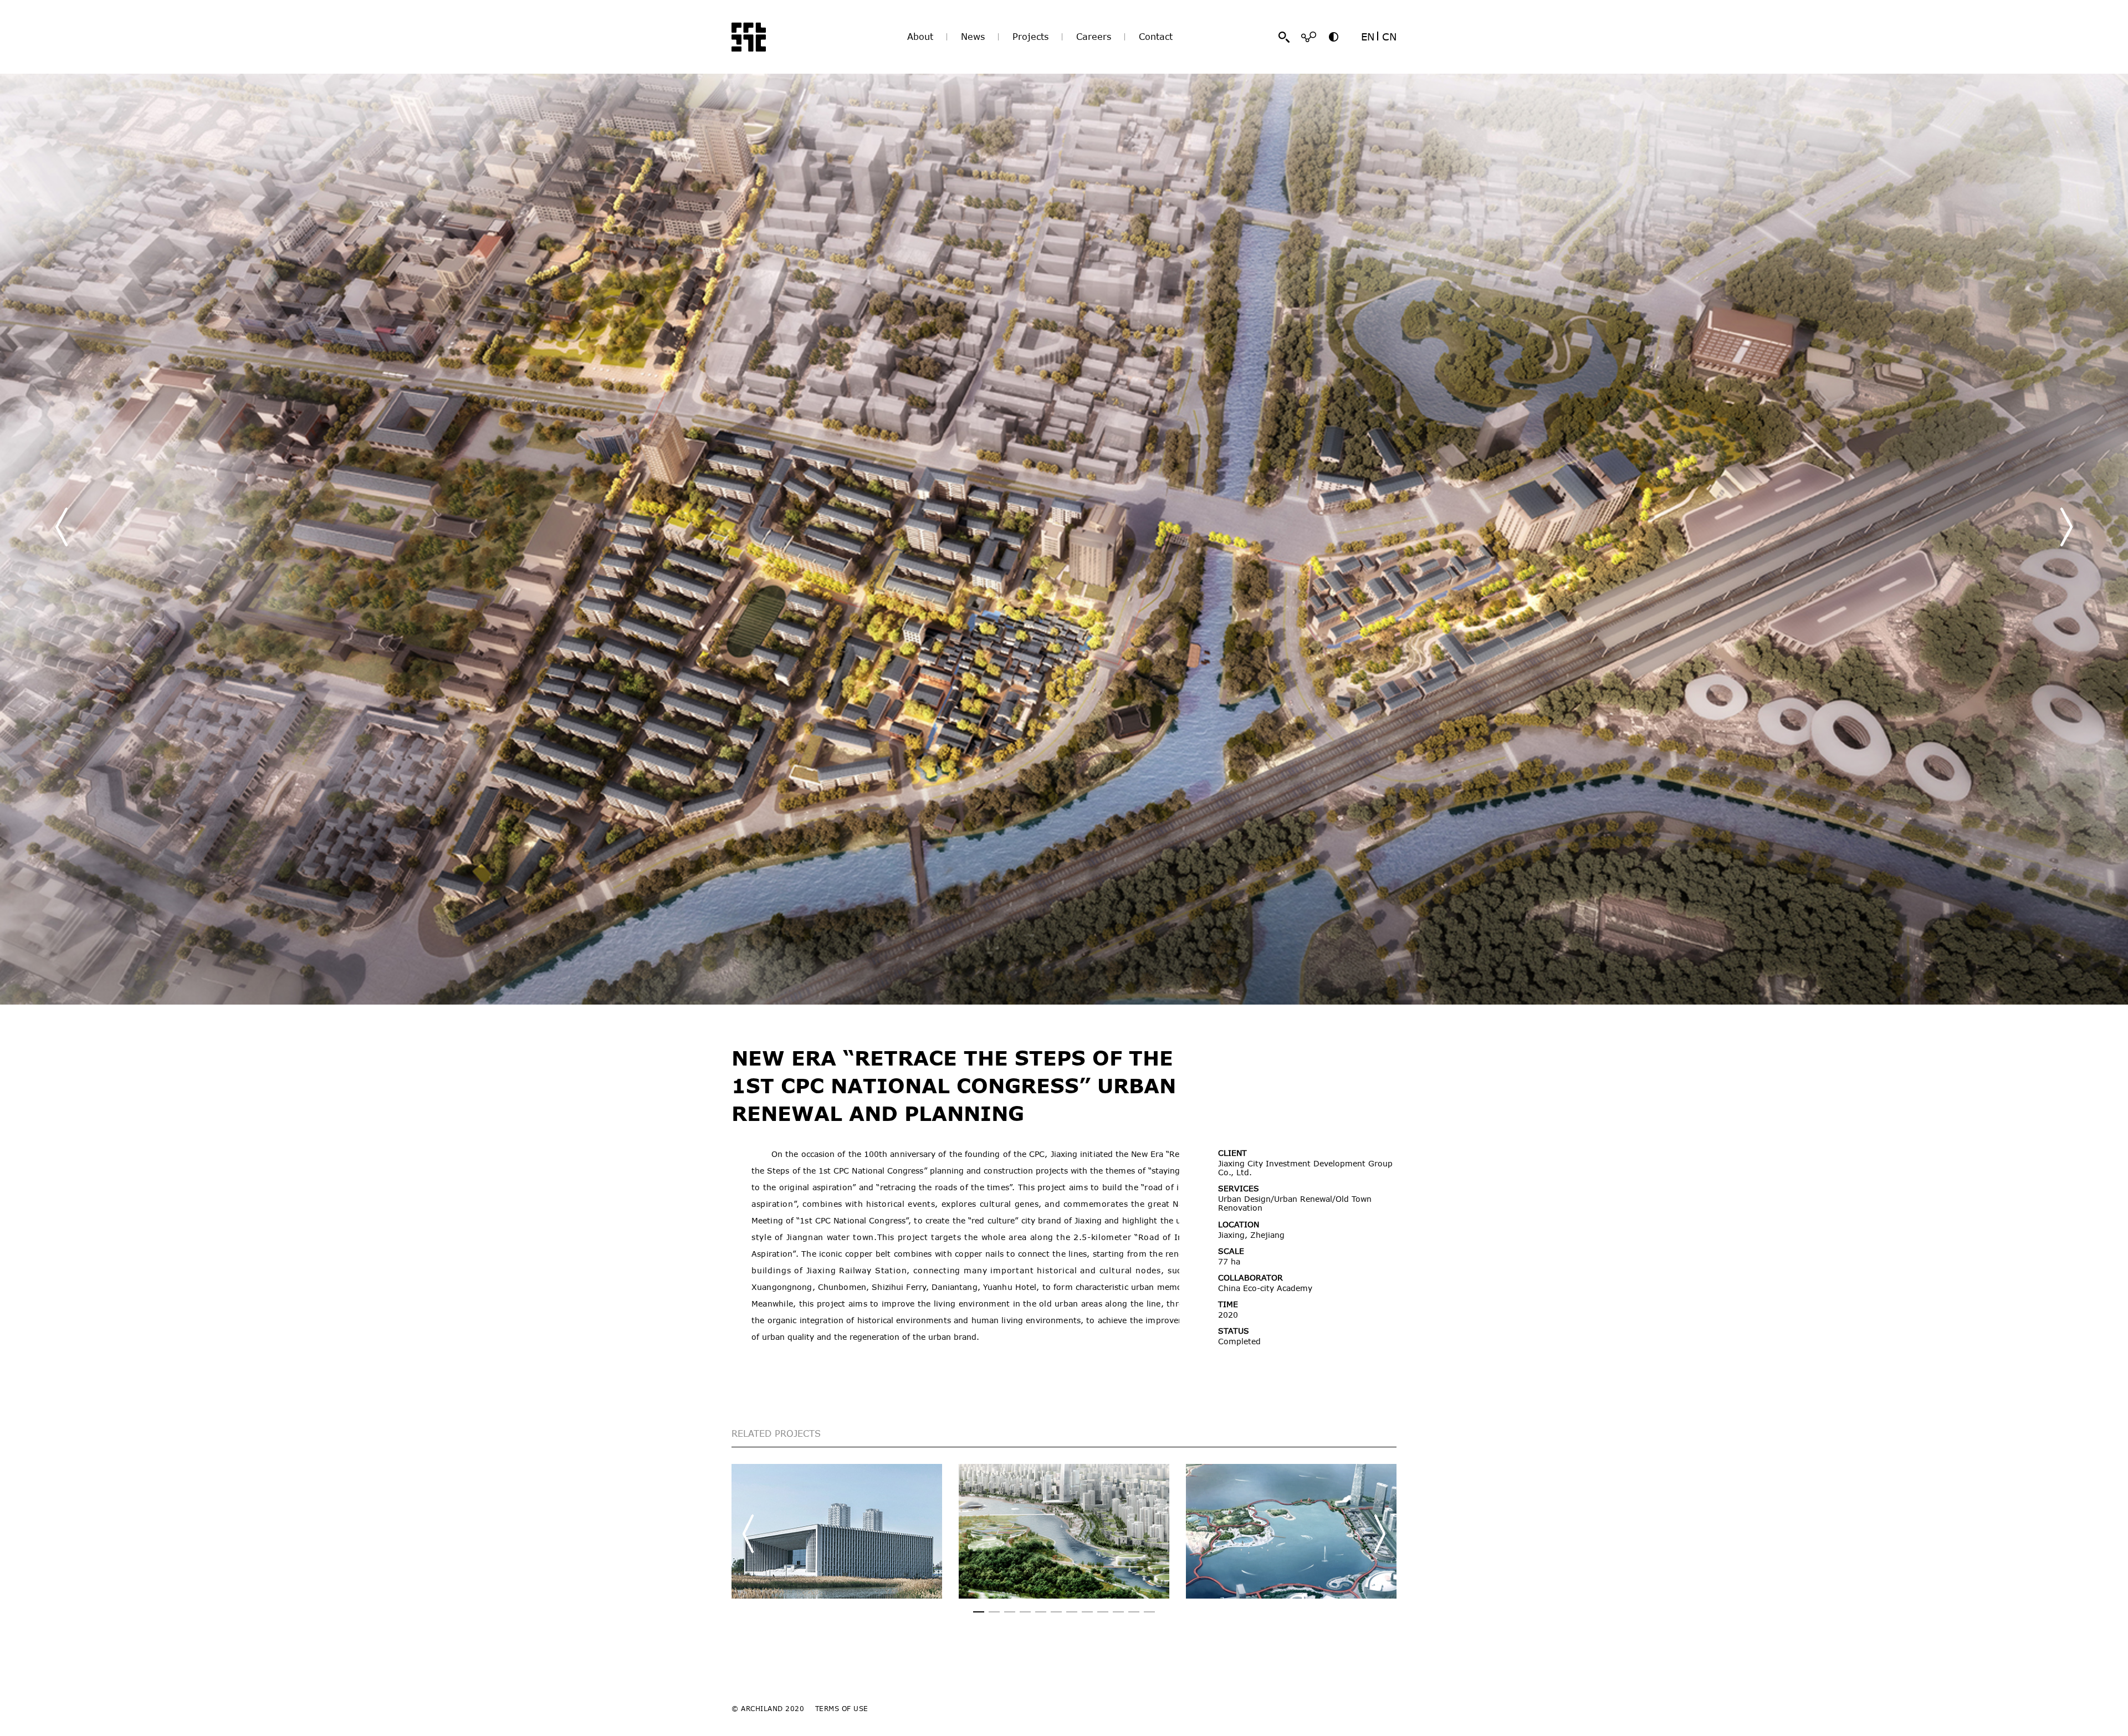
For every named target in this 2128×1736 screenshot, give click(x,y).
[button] (2066, 527)
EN (1368, 37)
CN (1389, 37)
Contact (1156, 37)
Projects (1030, 37)
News (973, 37)
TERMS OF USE (842, 1708)
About (920, 37)
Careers (1094, 37)
